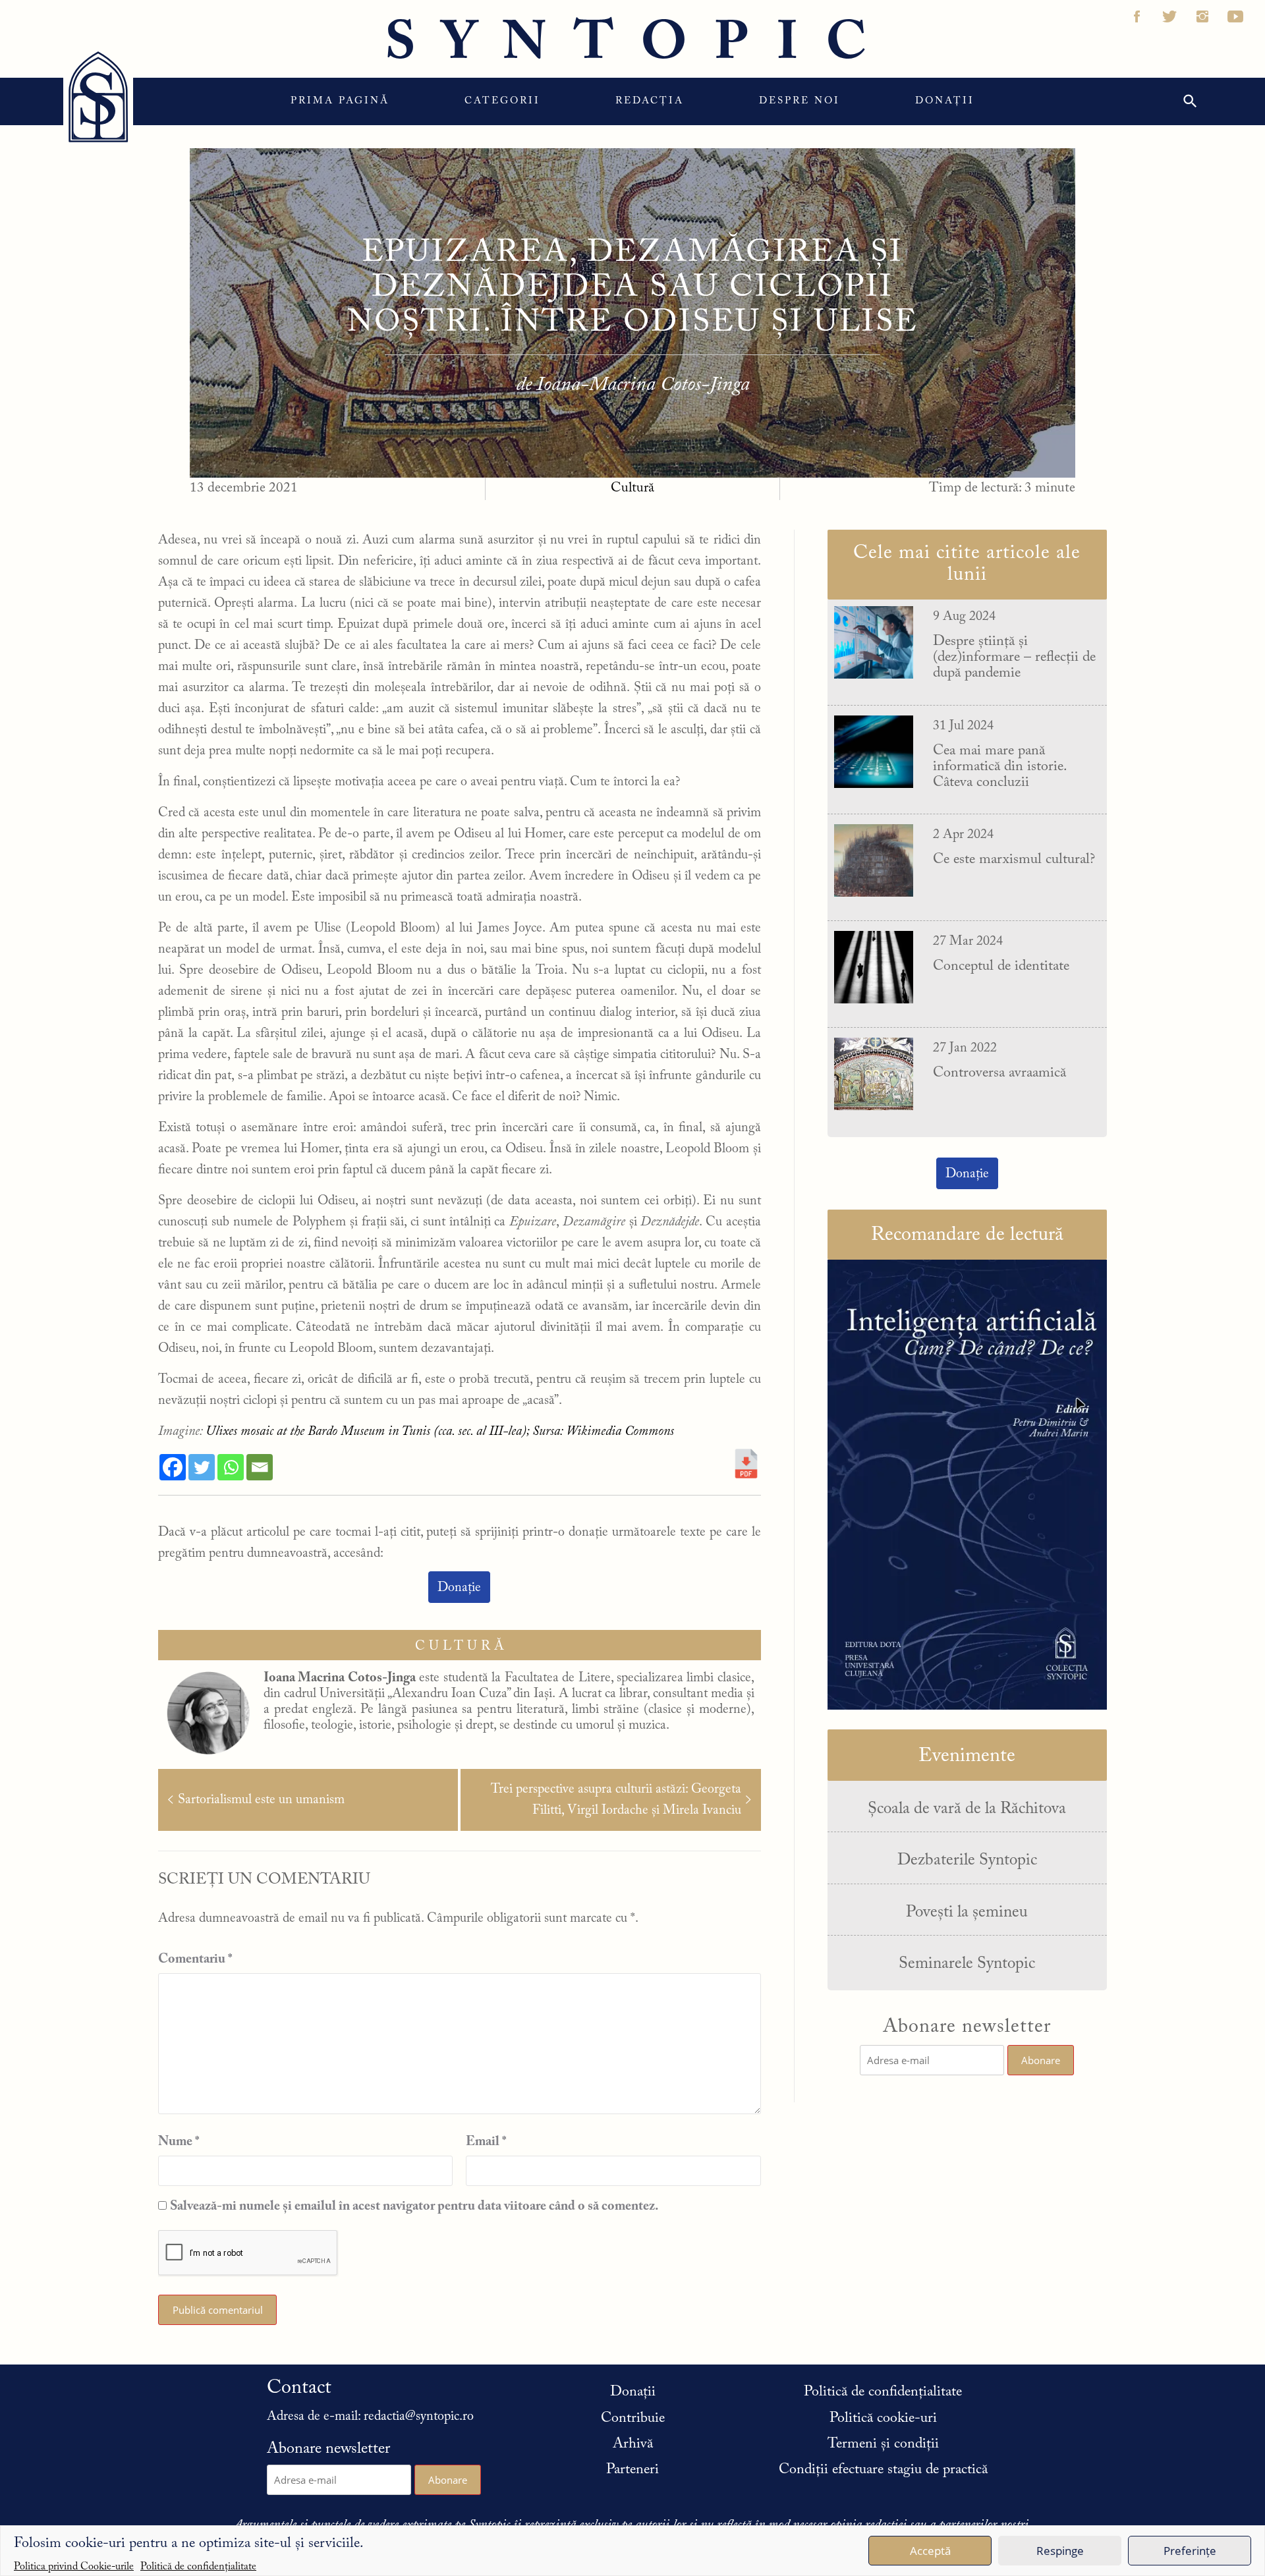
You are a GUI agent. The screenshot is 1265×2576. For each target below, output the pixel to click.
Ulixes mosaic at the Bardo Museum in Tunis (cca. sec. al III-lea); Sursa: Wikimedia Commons (440, 1432)
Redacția (650, 101)
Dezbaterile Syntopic (967, 1861)
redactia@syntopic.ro (419, 2417)
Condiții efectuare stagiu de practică (883, 2470)
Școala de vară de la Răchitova (967, 1809)
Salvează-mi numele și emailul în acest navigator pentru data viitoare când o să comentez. (414, 2206)
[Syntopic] (98, 97)
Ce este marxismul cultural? (1014, 860)
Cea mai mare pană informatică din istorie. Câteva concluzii (999, 767)
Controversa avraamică (999, 1073)
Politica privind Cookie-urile (74, 2565)
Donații (945, 101)
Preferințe (1190, 2551)
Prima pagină (340, 101)
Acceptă (930, 2551)
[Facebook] (173, 1467)
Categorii (502, 101)
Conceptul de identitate (1001, 966)
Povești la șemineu (967, 1913)
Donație (459, 1588)
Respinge (1060, 2551)
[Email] (260, 1467)
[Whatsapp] (231, 1467)
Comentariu (195, 1959)
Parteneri (632, 2470)
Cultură (632, 489)
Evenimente (967, 1756)
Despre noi (800, 101)
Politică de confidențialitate (198, 2565)
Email (486, 2142)
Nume (179, 2142)
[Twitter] (202, 1467)
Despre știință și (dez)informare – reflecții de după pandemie (1014, 658)
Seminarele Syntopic (967, 1964)
